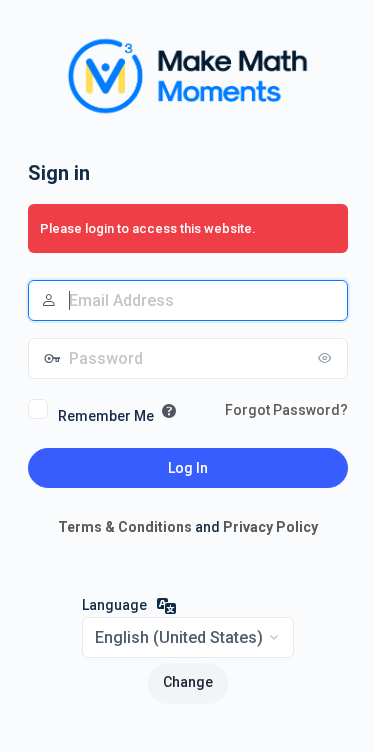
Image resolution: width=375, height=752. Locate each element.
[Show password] (328, 358)
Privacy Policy (270, 527)
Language (114, 605)
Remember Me (106, 416)
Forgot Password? (286, 410)
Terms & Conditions (125, 527)
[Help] (169, 411)
